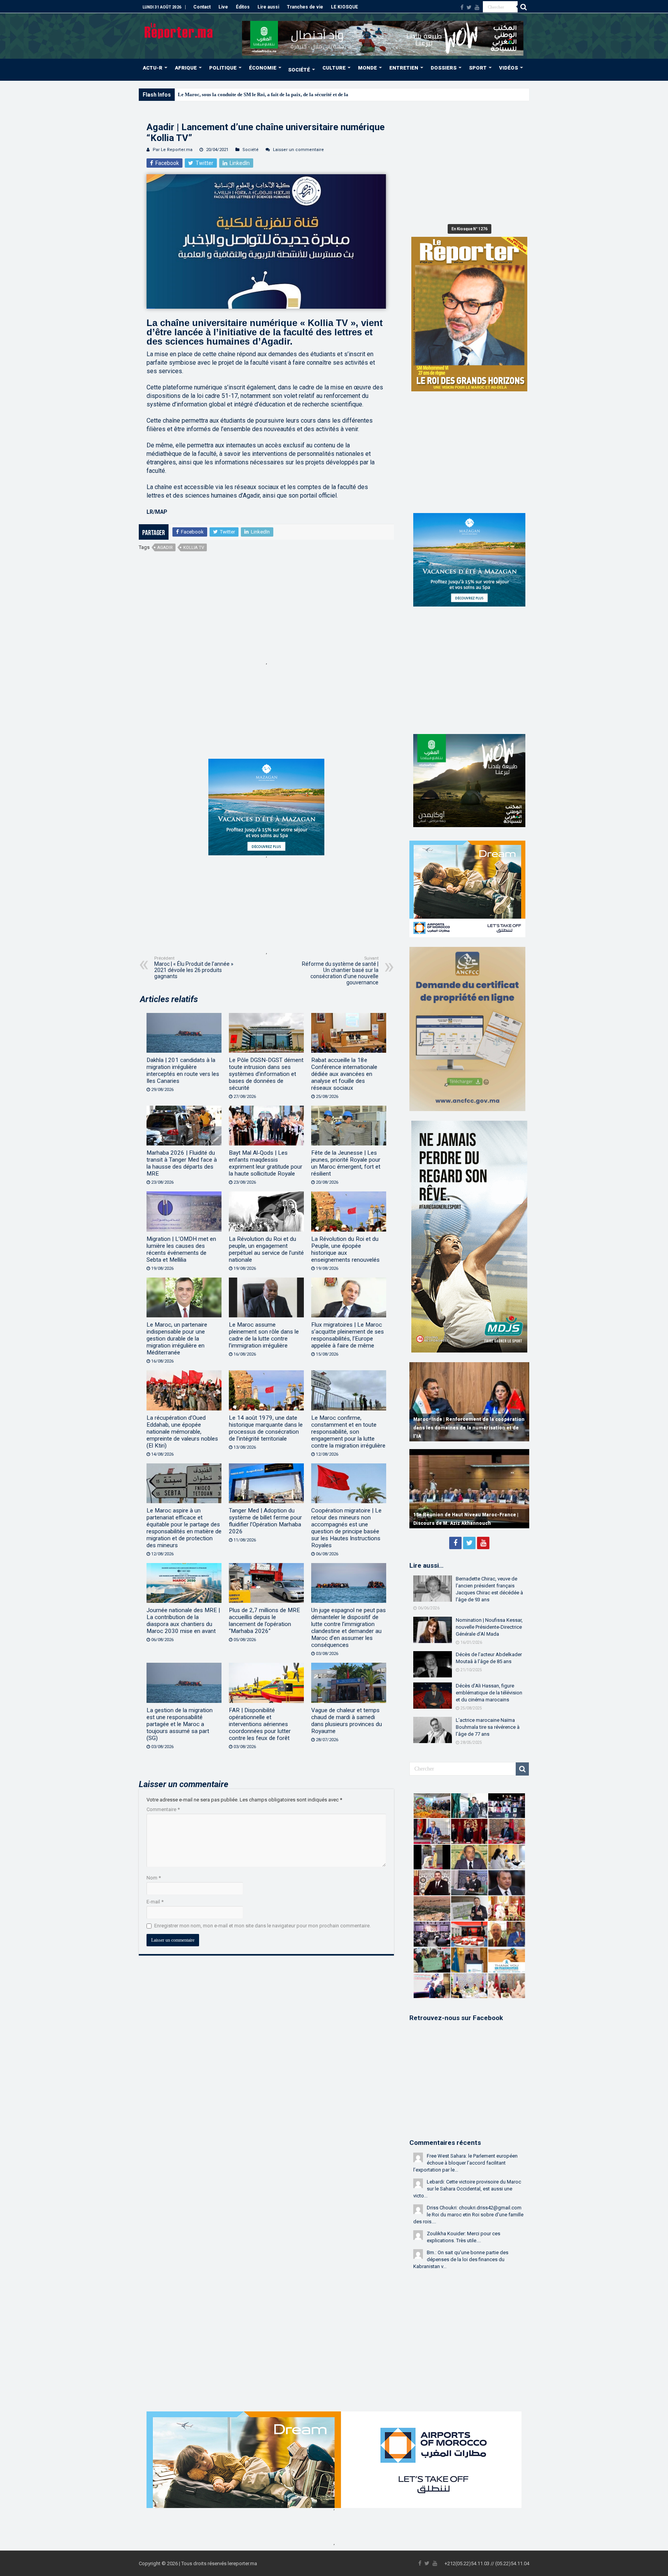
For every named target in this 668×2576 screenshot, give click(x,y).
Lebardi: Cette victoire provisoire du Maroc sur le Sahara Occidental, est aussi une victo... (467, 2189)
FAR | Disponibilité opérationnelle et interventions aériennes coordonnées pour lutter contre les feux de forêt (260, 1724)
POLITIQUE (223, 68)
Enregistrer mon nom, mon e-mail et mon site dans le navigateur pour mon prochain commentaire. (262, 1926)
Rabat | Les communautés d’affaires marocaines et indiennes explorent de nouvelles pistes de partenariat (459, 1428)
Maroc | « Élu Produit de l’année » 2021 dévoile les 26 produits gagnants (194, 968)
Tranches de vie (305, 7)
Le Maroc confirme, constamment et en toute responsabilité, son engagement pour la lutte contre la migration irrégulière (348, 1432)
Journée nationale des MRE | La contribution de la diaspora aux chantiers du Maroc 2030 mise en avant (183, 1621)
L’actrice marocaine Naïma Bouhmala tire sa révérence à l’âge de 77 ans (488, 1727)
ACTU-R (153, 68)
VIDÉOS (509, 68)
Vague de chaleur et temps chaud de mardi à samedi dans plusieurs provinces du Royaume (347, 1721)
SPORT (478, 68)
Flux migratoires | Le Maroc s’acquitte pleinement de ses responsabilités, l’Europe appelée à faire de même (348, 1335)
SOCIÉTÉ (299, 70)
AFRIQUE (186, 68)
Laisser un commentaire (298, 150)
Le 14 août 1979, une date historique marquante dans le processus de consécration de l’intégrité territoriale (266, 1428)
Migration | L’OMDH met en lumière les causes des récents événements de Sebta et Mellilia (181, 1249)
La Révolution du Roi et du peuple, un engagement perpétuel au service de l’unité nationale (266, 1249)
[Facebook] (462, 7)
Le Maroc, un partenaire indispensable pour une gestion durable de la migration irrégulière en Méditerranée (177, 1339)
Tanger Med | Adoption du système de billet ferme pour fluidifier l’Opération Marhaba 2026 (265, 1521)
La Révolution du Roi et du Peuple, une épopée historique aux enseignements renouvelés (345, 1249)
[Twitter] (469, 7)
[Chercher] (523, 7)
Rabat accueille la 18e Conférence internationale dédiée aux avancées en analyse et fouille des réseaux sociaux (344, 1074)
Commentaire (163, 1809)
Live (223, 7)
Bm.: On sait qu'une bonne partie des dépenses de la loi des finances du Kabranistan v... (461, 2259)
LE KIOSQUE (344, 7)
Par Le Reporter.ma (173, 150)
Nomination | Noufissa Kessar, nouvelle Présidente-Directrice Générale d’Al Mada (489, 1627)
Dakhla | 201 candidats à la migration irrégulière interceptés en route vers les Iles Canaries (183, 1071)
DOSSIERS (444, 68)
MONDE (367, 68)
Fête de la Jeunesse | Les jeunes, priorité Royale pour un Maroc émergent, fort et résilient (346, 1163)
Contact (202, 7)
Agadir (165, 548)
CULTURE (334, 68)
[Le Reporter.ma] (179, 30)
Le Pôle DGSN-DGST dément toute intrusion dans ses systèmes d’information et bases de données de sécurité (266, 1074)
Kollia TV (194, 548)
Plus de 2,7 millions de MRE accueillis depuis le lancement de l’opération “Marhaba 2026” (264, 1621)
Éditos (243, 7)
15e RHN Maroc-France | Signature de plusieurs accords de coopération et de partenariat (461, 1515)
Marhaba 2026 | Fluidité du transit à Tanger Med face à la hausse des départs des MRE (182, 1163)
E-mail (155, 1902)
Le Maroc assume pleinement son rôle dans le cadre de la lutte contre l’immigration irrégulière (264, 1335)
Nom (154, 1878)
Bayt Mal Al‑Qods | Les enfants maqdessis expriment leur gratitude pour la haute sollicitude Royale (266, 1163)
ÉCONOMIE (263, 68)
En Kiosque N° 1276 (469, 229)
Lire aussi (268, 7)
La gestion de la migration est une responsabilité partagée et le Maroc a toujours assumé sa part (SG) (180, 1724)
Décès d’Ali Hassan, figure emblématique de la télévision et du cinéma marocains (489, 1693)
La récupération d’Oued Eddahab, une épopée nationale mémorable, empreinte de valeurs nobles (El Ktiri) (182, 1432)
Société (250, 150)
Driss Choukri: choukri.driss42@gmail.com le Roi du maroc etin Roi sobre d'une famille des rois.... (468, 2215)
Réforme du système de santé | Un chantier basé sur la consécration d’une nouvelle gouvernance (340, 971)
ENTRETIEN (404, 68)
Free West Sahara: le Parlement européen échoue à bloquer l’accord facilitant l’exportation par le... (465, 2163)
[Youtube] (477, 7)
